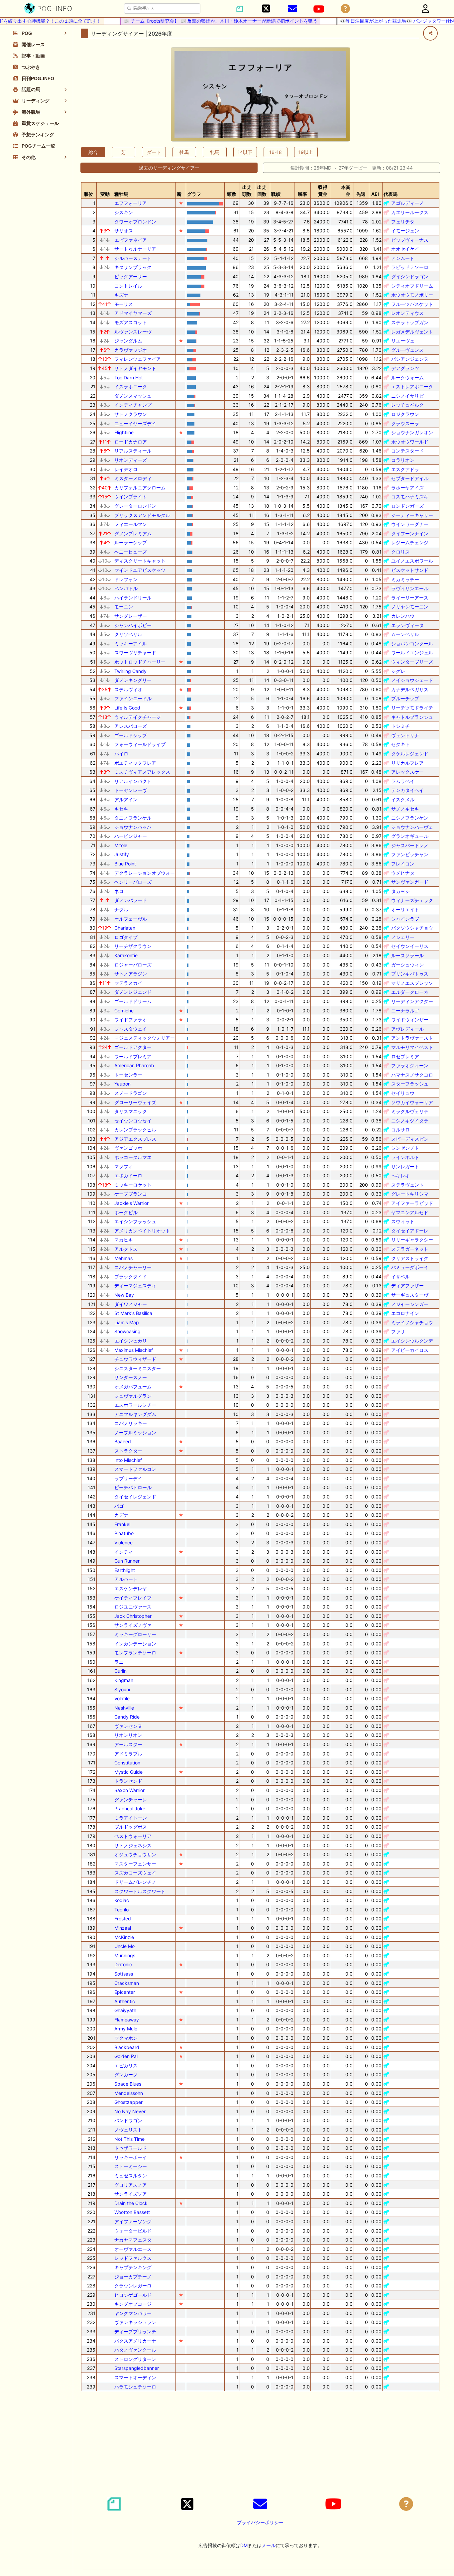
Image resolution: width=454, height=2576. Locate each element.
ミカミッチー (405, 579)
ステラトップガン (410, 322)
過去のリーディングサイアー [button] (169, 168)
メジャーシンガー (410, 1304)
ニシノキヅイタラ (410, 1121)
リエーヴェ (403, 341)
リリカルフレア (407, 763)
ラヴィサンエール (410, 588)
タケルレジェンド (410, 754)
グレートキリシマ (410, 1194)
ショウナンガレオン (412, 432)
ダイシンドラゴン (410, 276)
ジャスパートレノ (410, 845)
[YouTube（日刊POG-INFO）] (319, 9)
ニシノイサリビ (407, 396)
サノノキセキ (405, 809)
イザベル (400, 1277)
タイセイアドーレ (410, 1231)
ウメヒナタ (403, 873)
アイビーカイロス (410, 1350)
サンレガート (405, 1166)
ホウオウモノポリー (412, 295)
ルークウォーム (407, 378)
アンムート (403, 258)
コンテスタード (407, 451)
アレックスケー (407, 772)
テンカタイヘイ (407, 790)
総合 (93, 152)
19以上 (306, 152)
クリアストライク (410, 1258)
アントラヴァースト (412, 1038)
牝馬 (215, 152)
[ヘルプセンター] (345, 9)
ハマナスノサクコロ (412, 1075)
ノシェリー (403, 937)
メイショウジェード (412, 680)
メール (269, 2545)
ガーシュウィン (407, 965)
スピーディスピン (410, 1139)
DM (244, 2545)
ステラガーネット (410, 1249)
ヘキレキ (400, 1175)
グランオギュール (410, 836)
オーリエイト (405, 909)
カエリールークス (410, 212)
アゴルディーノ (407, 203)
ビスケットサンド (410, 570)
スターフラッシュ (410, 1084)
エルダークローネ (410, 992)
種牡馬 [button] (121, 194)
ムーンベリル (405, 634)
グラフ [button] (194, 194)
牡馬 (184, 152)
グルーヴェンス (407, 350)
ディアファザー (407, 1286)
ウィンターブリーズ (412, 662)
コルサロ (400, 1130)
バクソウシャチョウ (412, 928)
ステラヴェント (407, 1185)
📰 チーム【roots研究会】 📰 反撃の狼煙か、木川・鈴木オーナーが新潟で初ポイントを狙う (194, 21)
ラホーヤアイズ (407, 488)
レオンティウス (407, 313)
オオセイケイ (405, 249)
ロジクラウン (405, 414)
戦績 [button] (276, 194)
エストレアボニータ (412, 386)
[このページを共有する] (430, 33)
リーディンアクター (412, 1001)
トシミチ (400, 726)
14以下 (245, 152)
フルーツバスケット (412, 304)
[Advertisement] (260, 2443)
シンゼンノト (405, 1148)
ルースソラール (407, 955)
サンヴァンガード (410, 882)
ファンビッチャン (410, 854)
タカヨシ (400, 891)
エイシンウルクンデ (412, 1341)
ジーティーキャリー (412, 515)
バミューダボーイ (410, 1267)
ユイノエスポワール (412, 561)
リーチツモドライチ (412, 708)
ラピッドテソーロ (410, 267)
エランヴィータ (407, 625)
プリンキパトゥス (410, 974)
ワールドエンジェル (412, 652)
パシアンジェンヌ (410, 359)
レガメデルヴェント (412, 332)
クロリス (400, 552)
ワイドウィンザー (410, 1020)
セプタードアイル (410, 478)
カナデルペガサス (410, 689)
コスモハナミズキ (410, 497)
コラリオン (403, 460)
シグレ (398, 671)
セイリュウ (403, 1093)
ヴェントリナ (405, 735)
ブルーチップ (405, 698)
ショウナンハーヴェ (412, 827)
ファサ (398, 1331)
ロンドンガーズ (407, 506)
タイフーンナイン (410, 533)
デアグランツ (405, 368)
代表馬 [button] (391, 194)
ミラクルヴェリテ (410, 1111)
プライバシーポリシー (260, 2522)
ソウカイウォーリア (412, 1102)
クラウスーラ (405, 423)
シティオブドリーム (412, 286)
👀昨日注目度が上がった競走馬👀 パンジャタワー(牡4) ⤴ (374, 21)
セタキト (400, 744)
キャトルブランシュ (412, 717)
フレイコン (403, 864)
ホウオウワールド (410, 442)
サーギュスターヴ (410, 1295)
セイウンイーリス (410, 946)
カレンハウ (403, 616)
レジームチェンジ (410, 542)
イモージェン (405, 231)
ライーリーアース (410, 598)
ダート (154, 152)
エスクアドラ (405, 469)
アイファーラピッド (412, 1203)
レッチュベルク (407, 405)
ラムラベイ (403, 781)
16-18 (276, 152)
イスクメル (403, 799)
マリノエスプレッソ (412, 983)
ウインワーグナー (410, 524)
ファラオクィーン (410, 1065)
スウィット (403, 1221)
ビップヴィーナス (410, 240)
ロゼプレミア (405, 1056)
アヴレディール (407, 1029)
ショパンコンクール (412, 644)
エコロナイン (405, 1313)
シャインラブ (405, 919)
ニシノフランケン (410, 818)
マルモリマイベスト (412, 1047)
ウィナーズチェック (412, 900)
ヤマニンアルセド (410, 1212)
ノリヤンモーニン (410, 607)
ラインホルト (405, 1157)
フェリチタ (403, 222)
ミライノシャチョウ (412, 1322)
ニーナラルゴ (405, 1011)
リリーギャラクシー (412, 1240)
